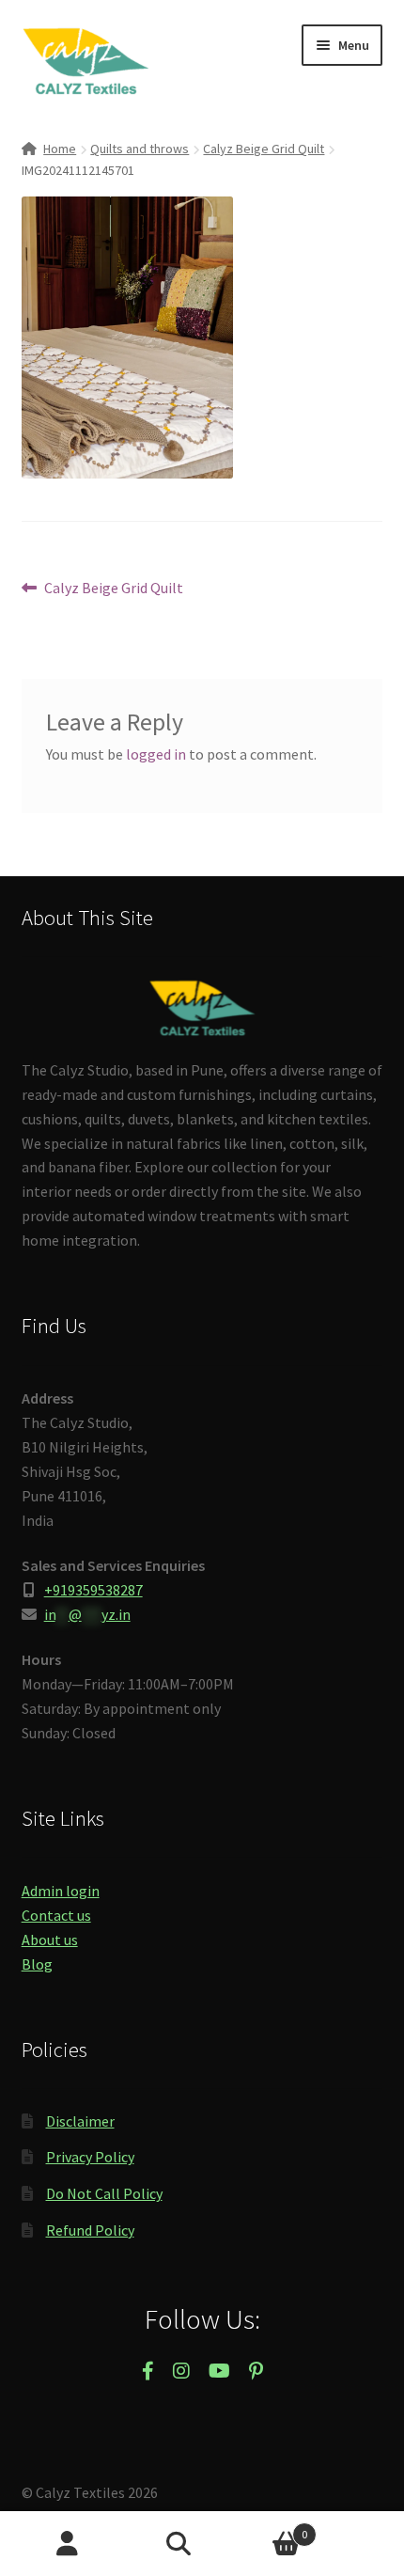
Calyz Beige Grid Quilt (264, 149)
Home (60, 149)
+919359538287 (93, 1590)
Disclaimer (80, 2121)
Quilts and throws (140, 149)
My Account (67, 2544)
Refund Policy (90, 2230)
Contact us (56, 1915)
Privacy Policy (90, 2157)
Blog (37, 1964)
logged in (156, 754)
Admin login (61, 1891)
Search (202, 2544)
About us (50, 1940)
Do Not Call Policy (104, 2193)
